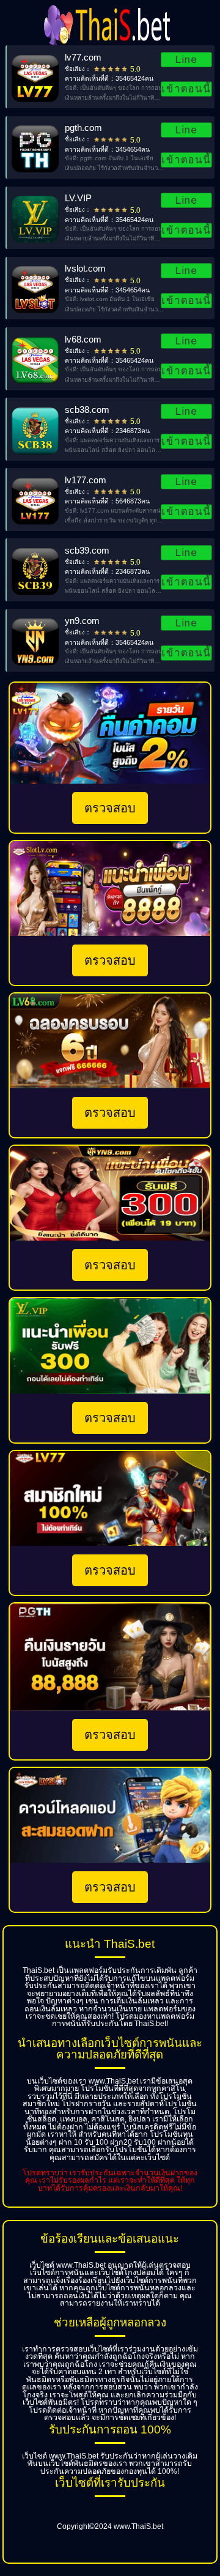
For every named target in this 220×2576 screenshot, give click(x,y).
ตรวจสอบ (110, 808)
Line (187, 59)
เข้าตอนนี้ (186, 89)
